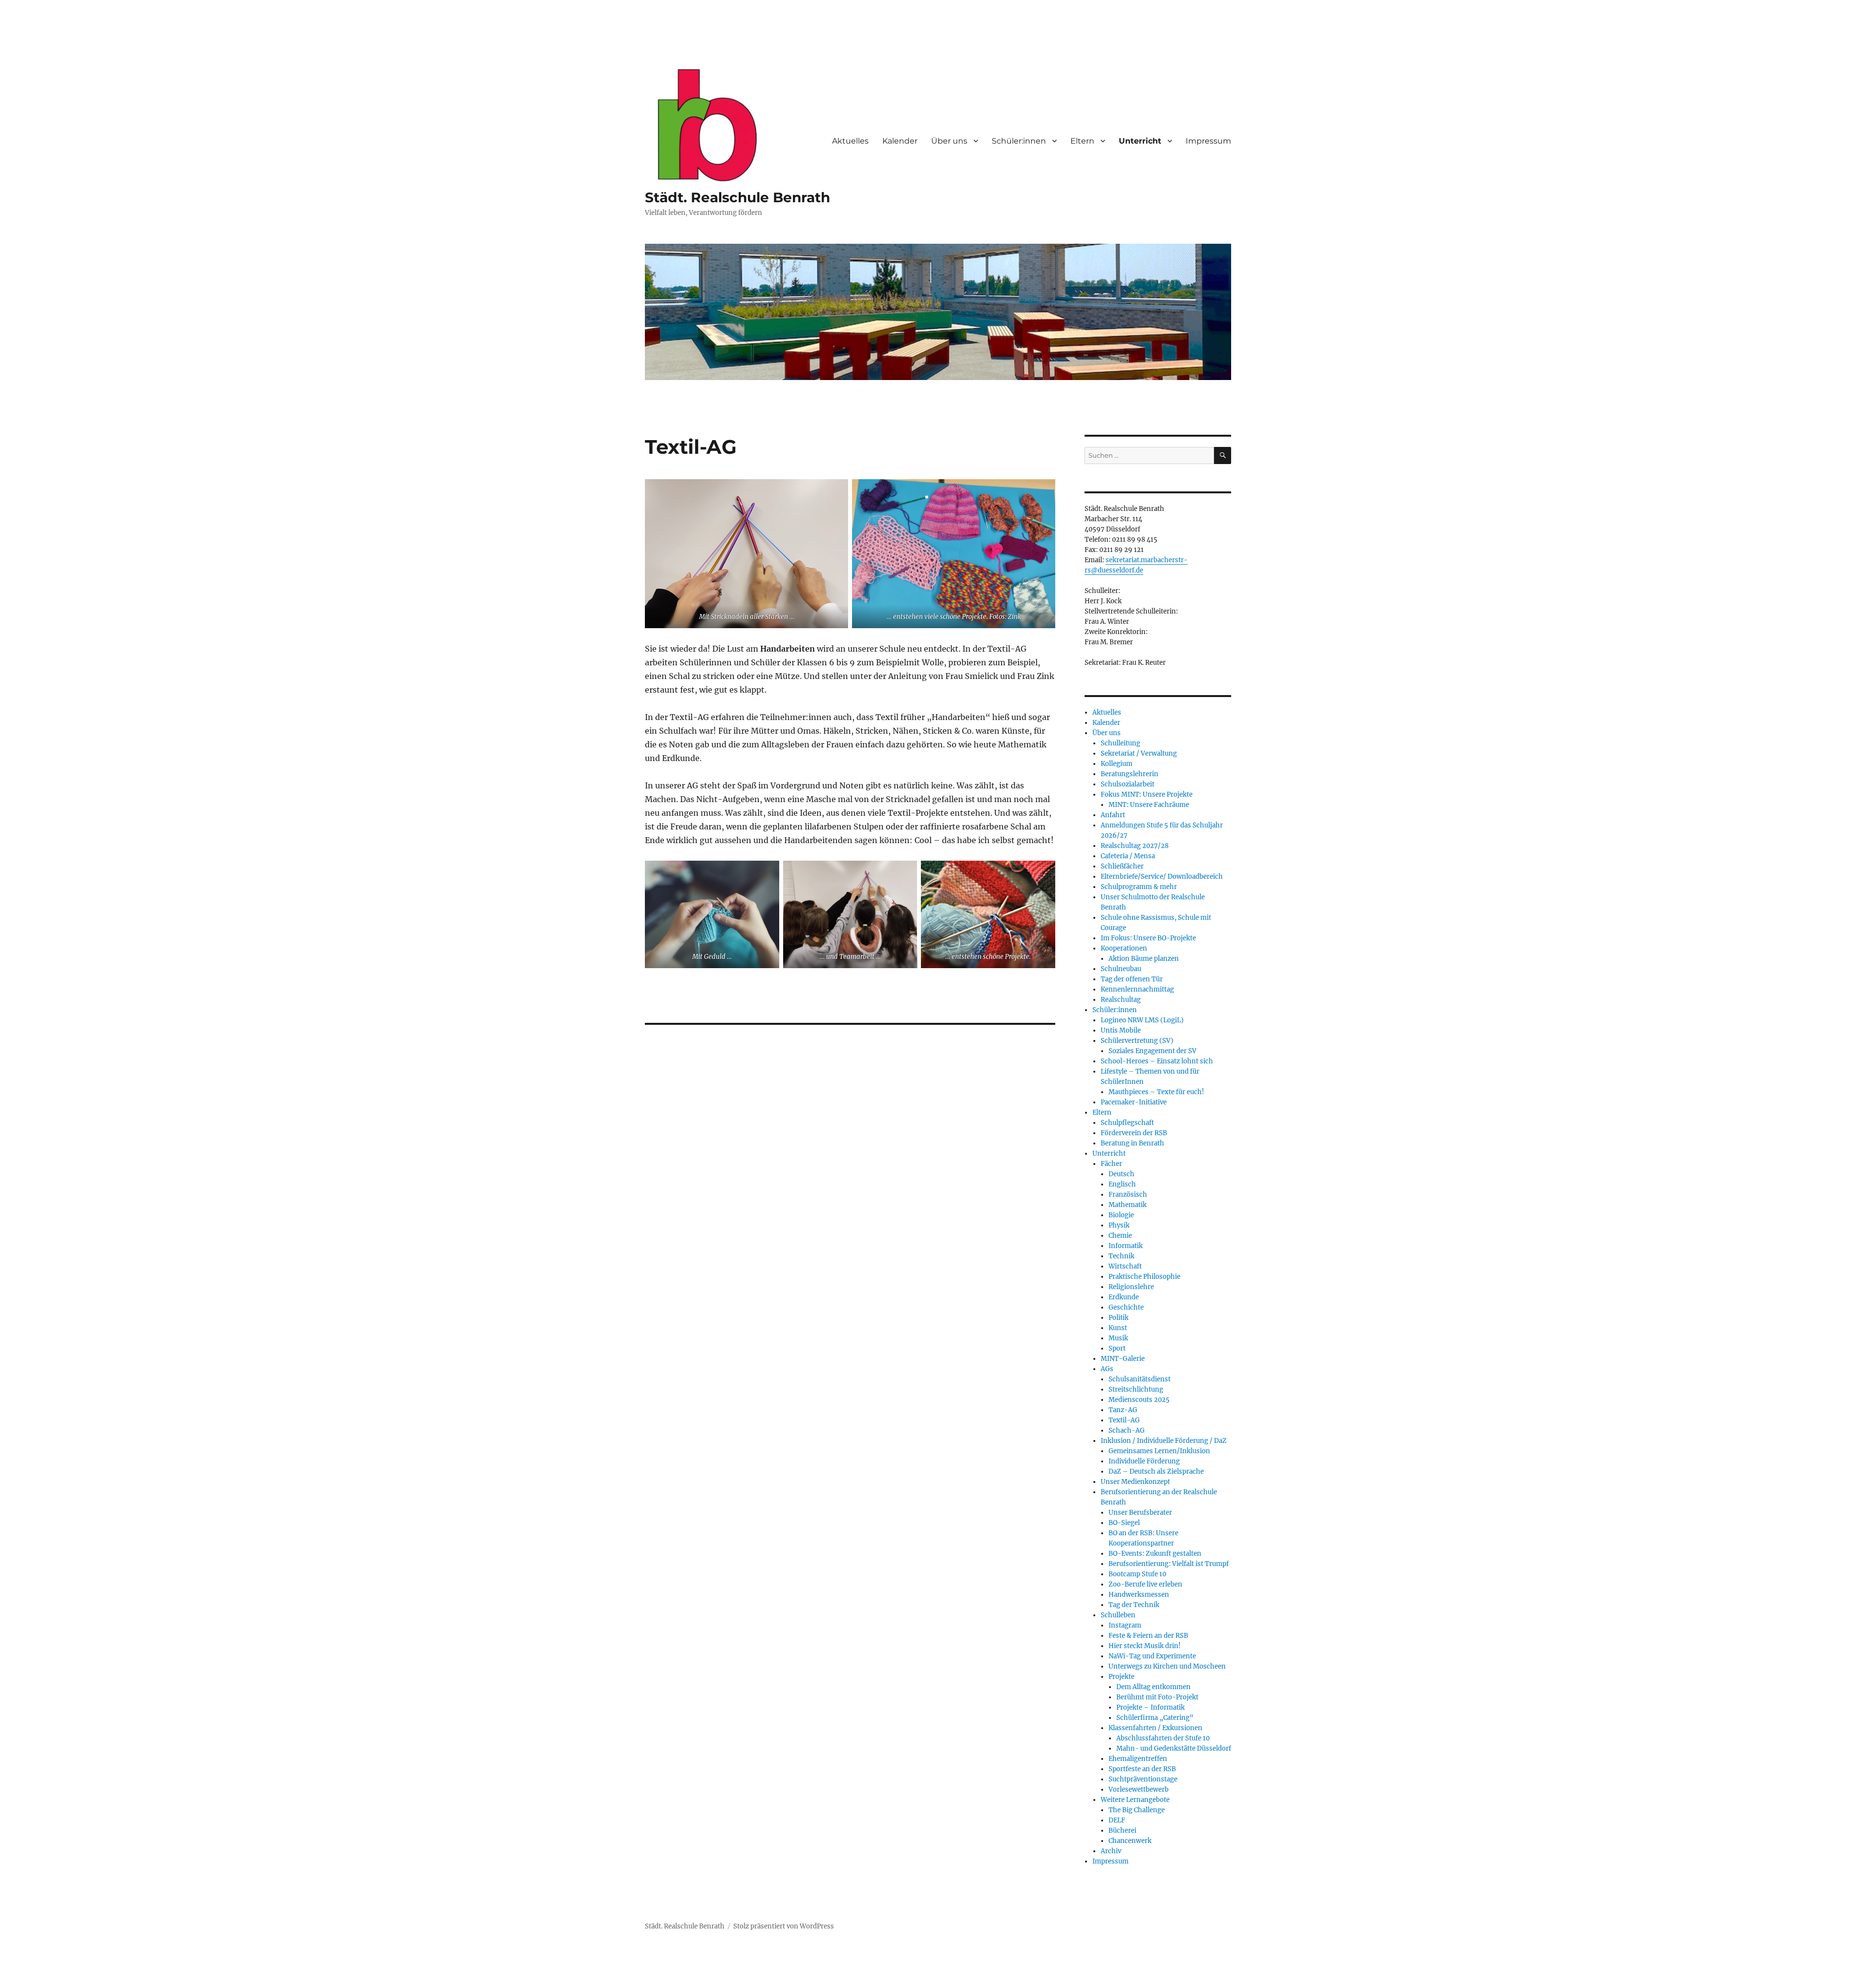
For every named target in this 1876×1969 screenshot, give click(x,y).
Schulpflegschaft (1127, 1123)
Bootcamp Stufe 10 (1137, 1574)
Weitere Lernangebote (1135, 1800)
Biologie (1121, 1215)
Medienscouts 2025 (1139, 1400)
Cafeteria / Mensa (1128, 856)
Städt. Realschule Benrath (737, 197)
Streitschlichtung (1136, 1389)
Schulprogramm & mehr (1139, 887)
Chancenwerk (1130, 1841)
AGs (1107, 1369)
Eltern (1082, 141)
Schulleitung (1120, 743)
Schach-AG (1127, 1430)
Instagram (1125, 1625)
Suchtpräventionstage (1143, 1779)
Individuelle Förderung (1144, 1461)
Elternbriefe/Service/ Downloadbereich (1162, 877)
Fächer (1111, 1164)
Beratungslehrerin (1130, 774)
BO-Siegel (1124, 1523)
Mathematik (1128, 1205)
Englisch (1122, 1184)
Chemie (1120, 1236)
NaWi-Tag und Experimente (1152, 1656)
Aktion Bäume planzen (1144, 959)
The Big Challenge (1137, 1810)
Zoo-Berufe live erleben (1145, 1584)
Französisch (1128, 1195)
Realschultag (1121, 1000)
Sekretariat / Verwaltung (1139, 753)
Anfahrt (1113, 815)
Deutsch (1121, 1174)
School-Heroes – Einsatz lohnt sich (1157, 1061)
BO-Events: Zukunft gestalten (1155, 1554)
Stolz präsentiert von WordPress (784, 1926)
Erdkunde (1124, 1297)
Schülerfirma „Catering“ (1155, 1718)
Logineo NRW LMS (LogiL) (1142, 1020)
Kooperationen (1124, 948)
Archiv (1111, 1851)
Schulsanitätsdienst (1140, 1379)
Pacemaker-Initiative (1134, 1102)
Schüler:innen (1019, 141)
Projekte (1121, 1677)
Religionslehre (1131, 1287)
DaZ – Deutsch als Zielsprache (1156, 1471)
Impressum (1208, 141)
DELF (1117, 1820)
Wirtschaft (1125, 1266)
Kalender (900, 141)
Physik (1119, 1225)
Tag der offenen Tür (1132, 979)
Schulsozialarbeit (1128, 784)
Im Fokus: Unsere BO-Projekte (1148, 938)
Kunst (1118, 1328)
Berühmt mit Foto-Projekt (1157, 1697)
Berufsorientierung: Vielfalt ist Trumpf (1169, 1564)
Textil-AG (1124, 1420)
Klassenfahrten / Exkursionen (1155, 1728)
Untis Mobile (1121, 1030)
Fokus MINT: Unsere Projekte (1147, 794)
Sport (1117, 1348)
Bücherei (1122, 1831)
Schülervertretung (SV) (1137, 1041)
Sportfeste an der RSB (1142, 1769)
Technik (1121, 1256)
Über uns (949, 141)
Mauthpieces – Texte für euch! (1156, 1092)
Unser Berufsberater (1140, 1513)
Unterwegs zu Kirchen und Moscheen (1167, 1666)
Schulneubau (1121, 969)
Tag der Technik (1134, 1605)
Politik (1119, 1318)
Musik (1118, 1338)
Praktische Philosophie (1144, 1277)
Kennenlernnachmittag (1137, 989)
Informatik (1126, 1246)
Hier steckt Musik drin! (1145, 1646)
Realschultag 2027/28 (1135, 846)
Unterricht (1140, 141)
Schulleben (1118, 1615)
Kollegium (1117, 764)
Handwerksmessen (1139, 1595)
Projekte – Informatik (1151, 1707)
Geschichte (1126, 1307)
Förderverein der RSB (1134, 1133)
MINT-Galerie (1123, 1359)
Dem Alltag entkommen (1153, 1687)
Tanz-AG (1123, 1410)
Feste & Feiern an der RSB (1148, 1636)
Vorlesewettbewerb (1139, 1789)
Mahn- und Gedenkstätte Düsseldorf (1174, 1748)
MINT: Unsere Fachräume (1149, 805)
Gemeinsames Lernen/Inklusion (1159, 1451)
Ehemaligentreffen (1138, 1759)
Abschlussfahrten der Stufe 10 (1163, 1738)
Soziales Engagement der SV (1152, 1051)
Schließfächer (1122, 866)
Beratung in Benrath (1132, 1143)
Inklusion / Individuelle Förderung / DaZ (1164, 1441)
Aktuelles (850, 141)
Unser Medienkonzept (1135, 1482)
